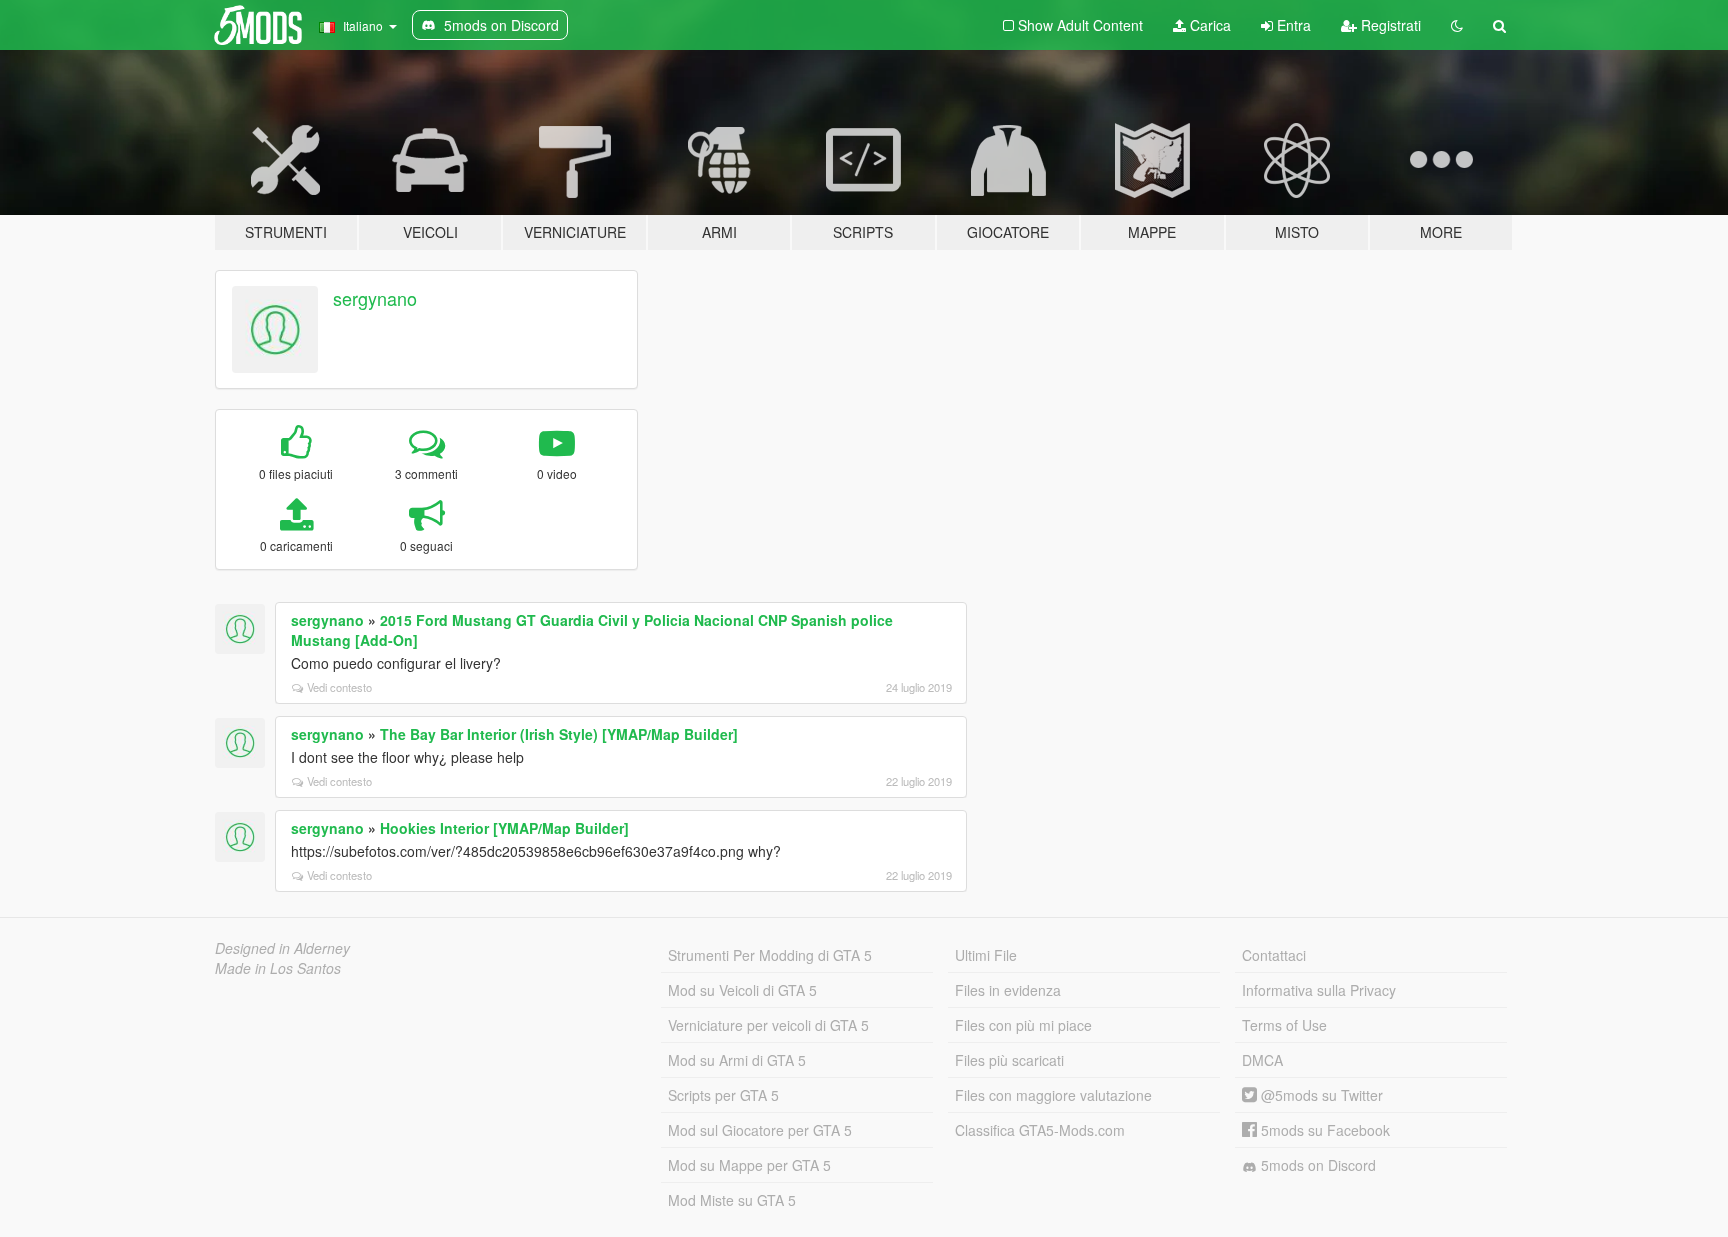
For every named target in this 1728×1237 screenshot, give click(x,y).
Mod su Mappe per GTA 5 (749, 1165)
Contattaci (1274, 955)
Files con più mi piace (1023, 1025)
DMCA (1262, 1060)
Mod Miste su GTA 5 (732, 1200)
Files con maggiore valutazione (1053, 1095)
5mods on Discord (1316, 1165)
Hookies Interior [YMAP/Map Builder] (504, 828)
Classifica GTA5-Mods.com (1040, 1130)
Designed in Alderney (282, 948)
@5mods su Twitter (1320, 1095)
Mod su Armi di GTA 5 (737, 1060)
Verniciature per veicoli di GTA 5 (768, 1025)
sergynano (375, 298)
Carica (1208, 25)
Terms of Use (1284, 1025)
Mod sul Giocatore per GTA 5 (760, 1130)
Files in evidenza (1008, 990)
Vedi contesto (339, 687)
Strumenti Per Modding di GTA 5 (770, 955)
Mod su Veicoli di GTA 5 (742, 990)
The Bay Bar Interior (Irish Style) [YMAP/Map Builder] (559, 734)
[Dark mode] (1457, 25)
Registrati (1389, 25)
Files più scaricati (1009, 1060)
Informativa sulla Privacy (1319, 990)
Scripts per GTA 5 (723, 1095)
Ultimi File (986, 955)
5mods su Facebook (1323, 1130)
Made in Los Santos (278, 968)
